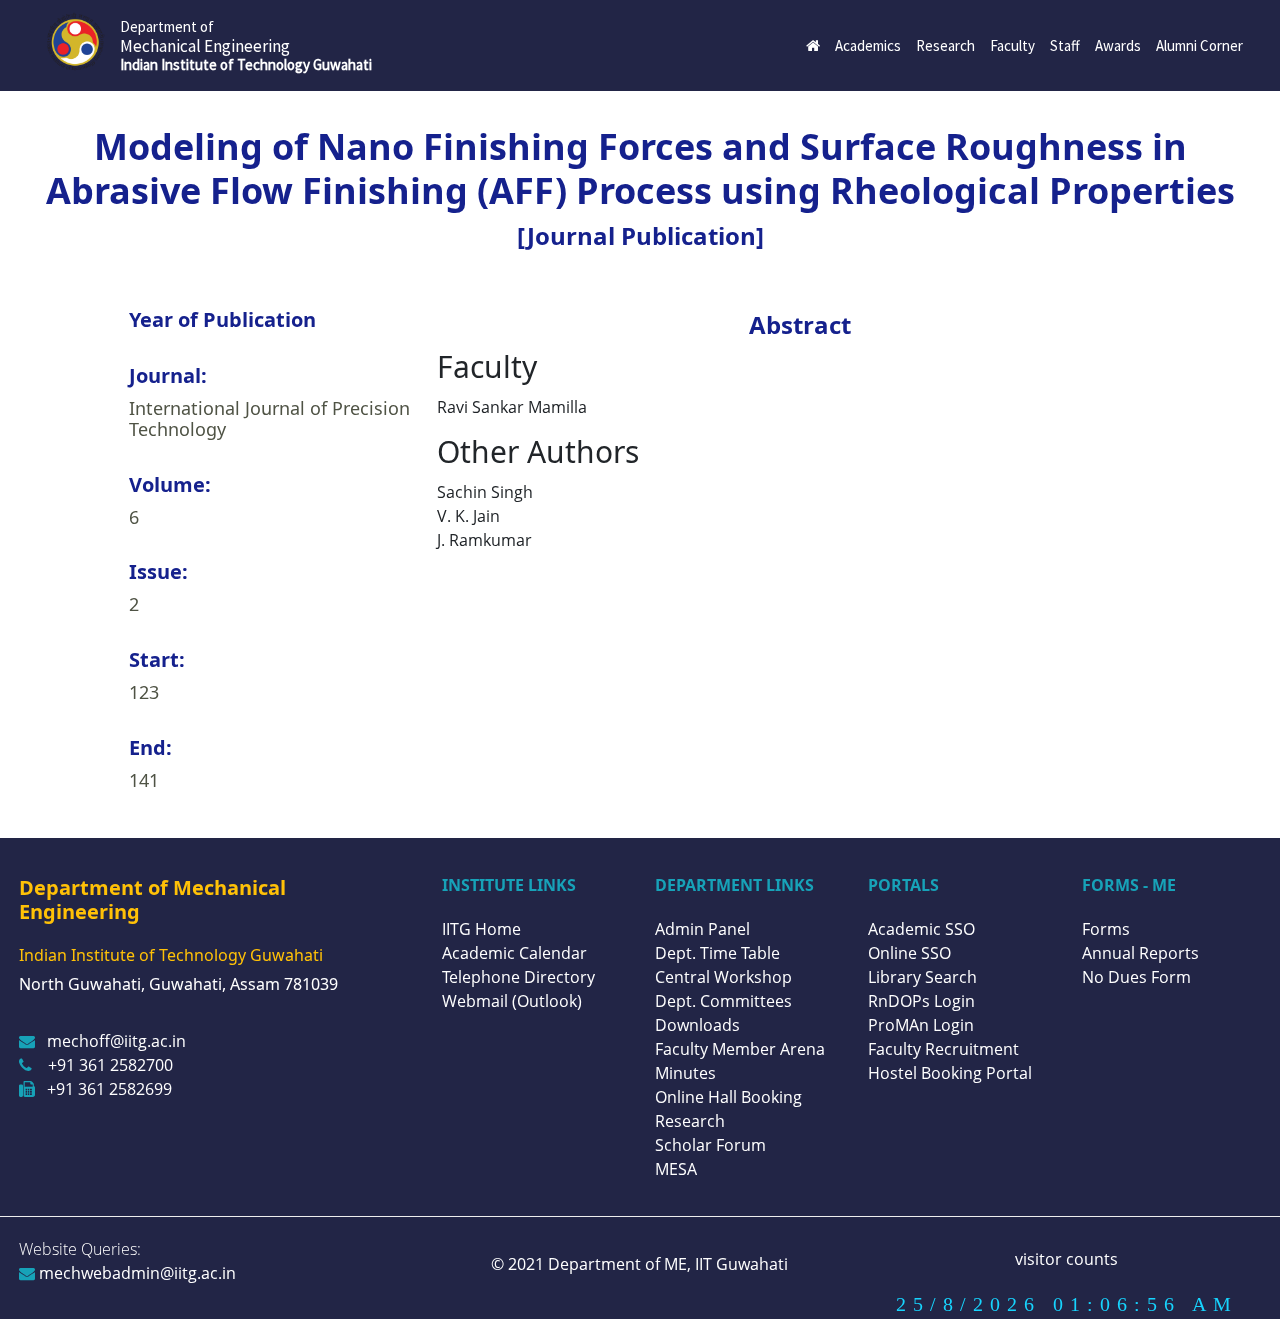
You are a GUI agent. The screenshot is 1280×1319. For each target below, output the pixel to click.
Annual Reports (1140, 953)
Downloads (697, 1025)
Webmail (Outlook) (512, 1001)
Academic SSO (921, 929)
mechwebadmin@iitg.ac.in (135, 1273)
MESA (676, 1169)
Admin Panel (702, 929)
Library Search (922, 977)
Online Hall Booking (728, 1097)
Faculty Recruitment (943, 1049)
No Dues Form (1136, 977)
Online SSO (909, 953)
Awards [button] (1118, 45)
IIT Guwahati (739, 1264)
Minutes (685, 1073)
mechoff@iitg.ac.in (116, 1041)
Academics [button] (868, 45)
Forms (1106, 929)
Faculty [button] (1012, 45)
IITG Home (481, 929)
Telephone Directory (518, 977)
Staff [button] (1065, 45)
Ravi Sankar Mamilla (512, 407)
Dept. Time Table (717, 953)
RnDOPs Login (921, 1001)
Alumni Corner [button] (1199, 45)
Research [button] (945, 45)
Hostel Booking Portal (950, 1073)
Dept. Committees (723, 1001)
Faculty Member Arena (740, 1049)
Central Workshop (723, 977)
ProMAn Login (921, 1025)
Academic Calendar (514, 953)
